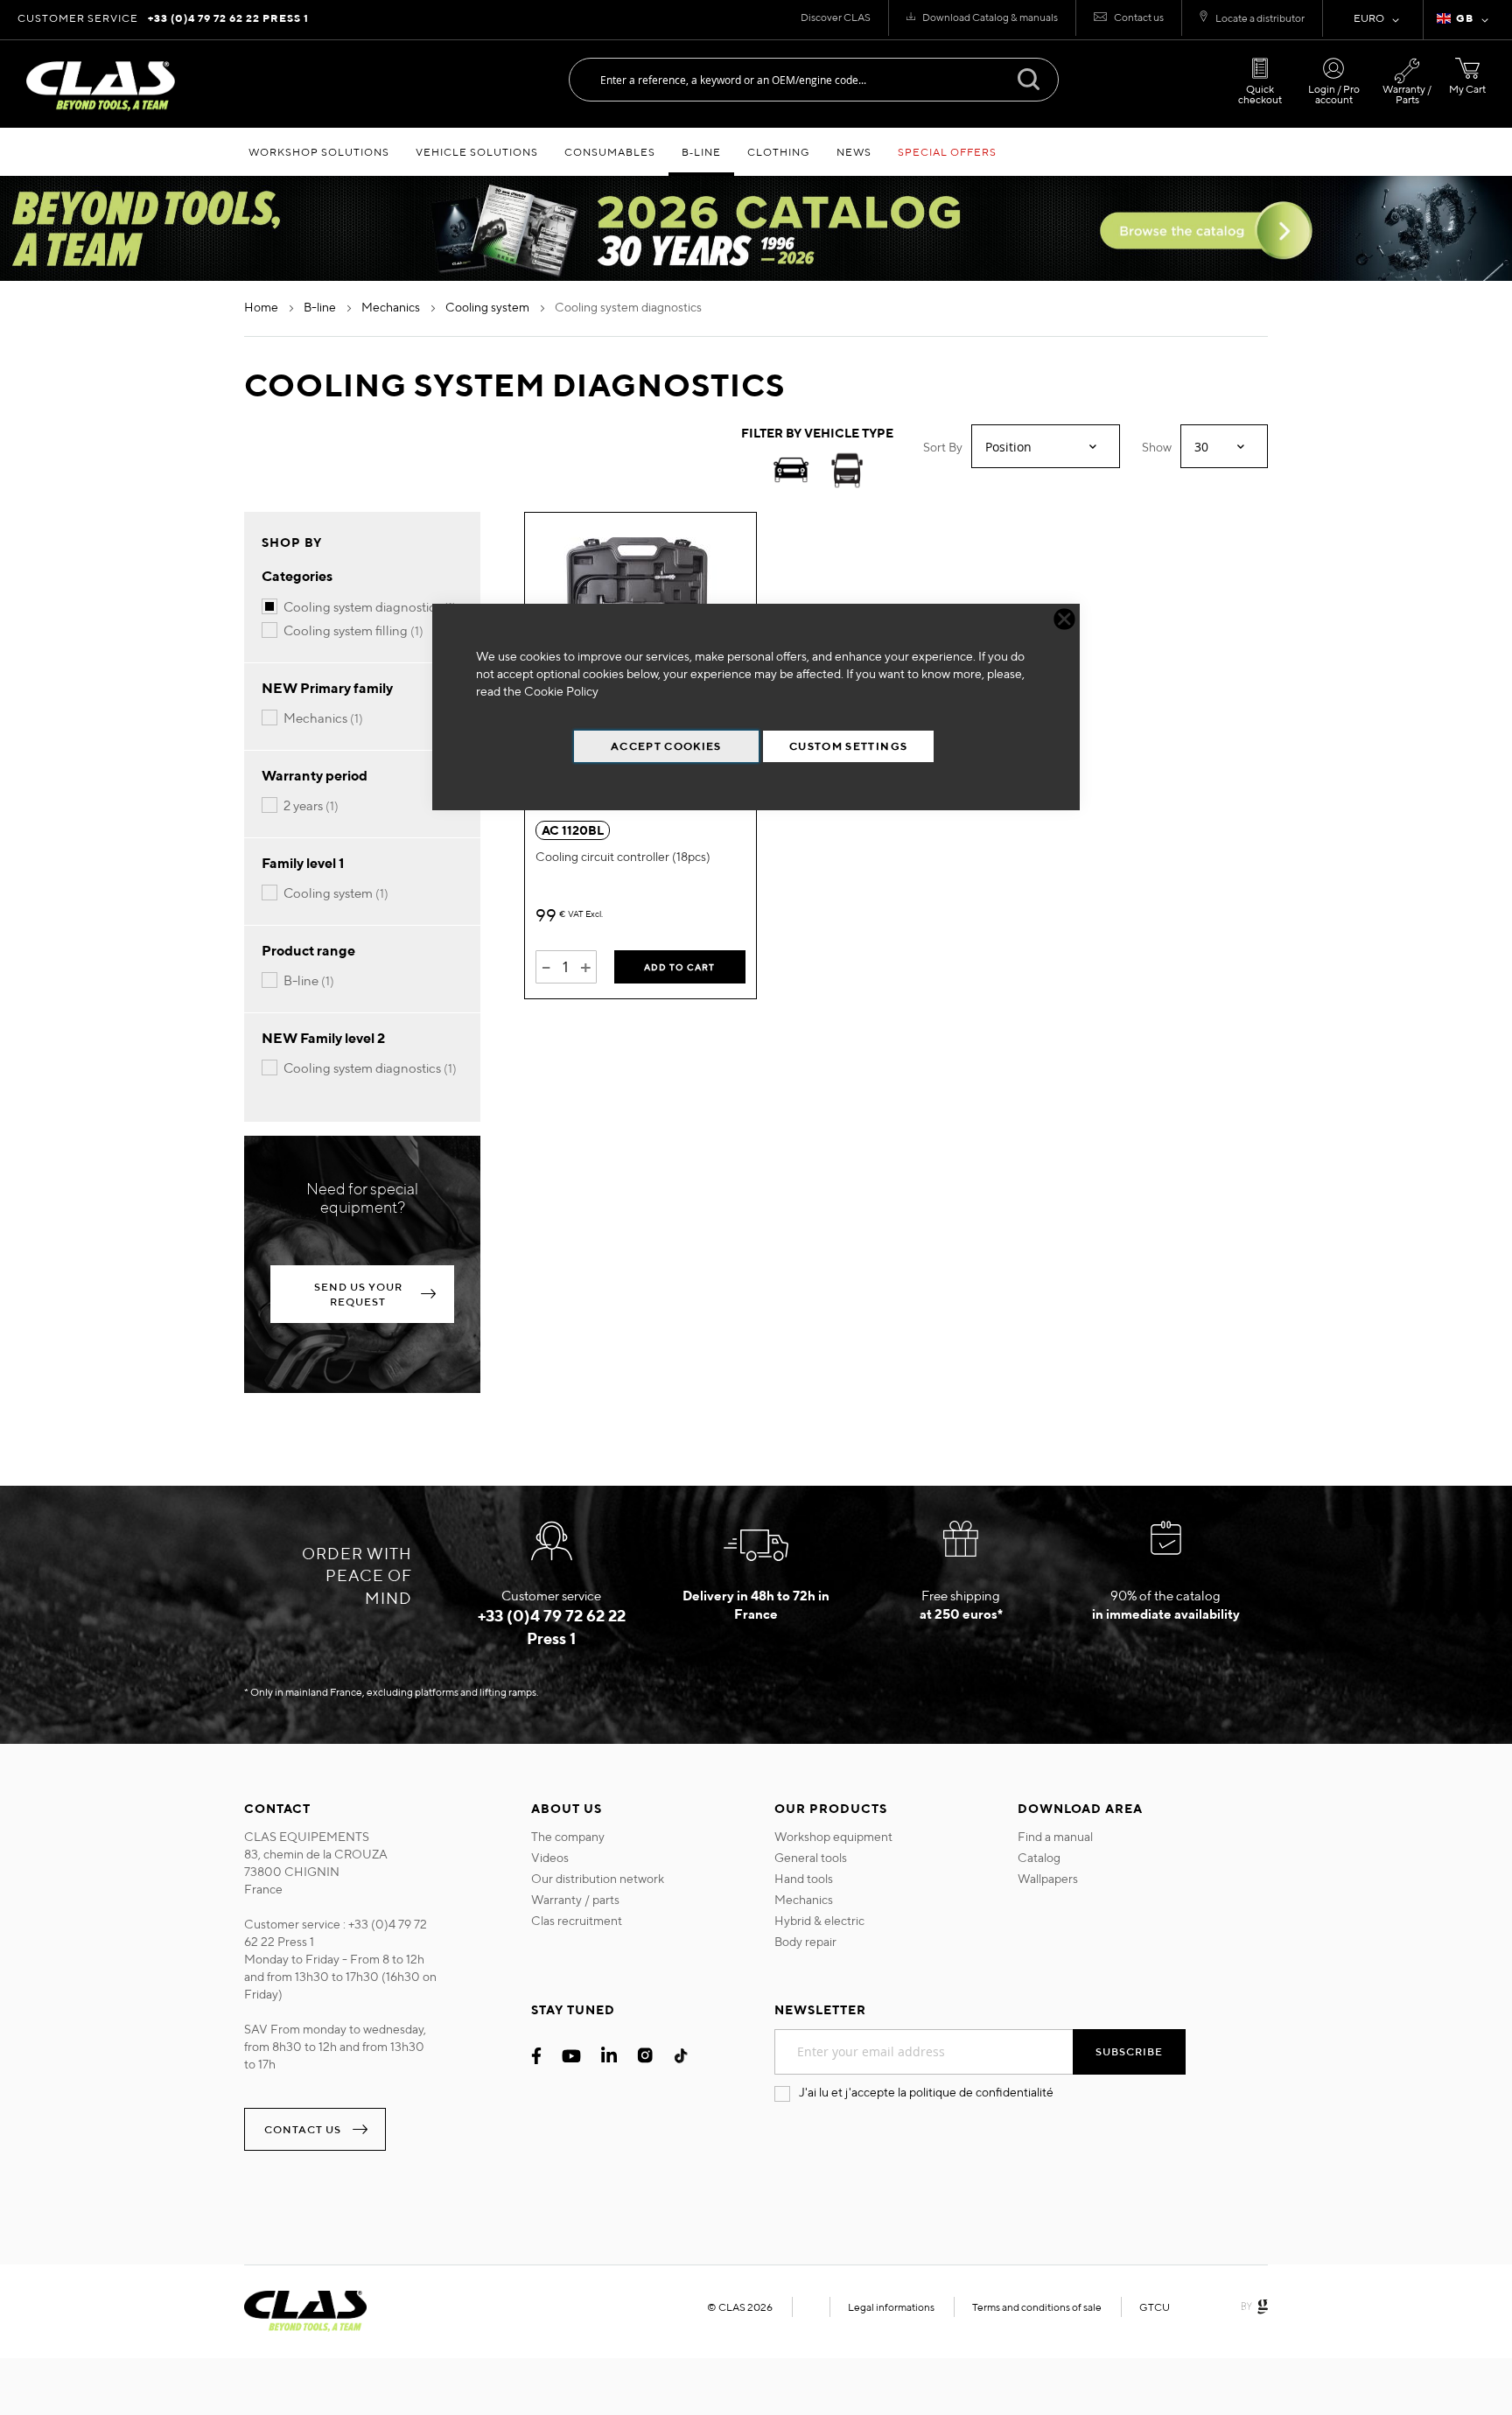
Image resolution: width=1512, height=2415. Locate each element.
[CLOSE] (1064, 619)
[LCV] (847, 473)
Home (262, 307)
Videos (550, 1858)
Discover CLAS (836, 17)
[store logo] (101, 86)
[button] (1466, 20)
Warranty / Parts (1407, 94)
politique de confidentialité (981, 2092)
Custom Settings (848, 746)
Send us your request (358, 1294)
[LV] (791, 473)
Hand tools (804, 1879)
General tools (811, 1858)
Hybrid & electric (819, 1921)
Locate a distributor (1260, 18)
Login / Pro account (1334, 94)
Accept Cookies (666, 746)
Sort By (943, 447)
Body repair (805, 1942)
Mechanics (804, 1900)
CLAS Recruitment (577, 1921)
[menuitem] (319, 152)
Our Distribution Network (598, 1879)
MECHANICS (392, 307)
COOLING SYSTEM (489, 307)
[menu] (756, 152)
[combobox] (814, 80)
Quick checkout (1260, 94)
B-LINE (321, 307)
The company (568, 1837)
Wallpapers (1048, 1879)
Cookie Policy (561, 691)
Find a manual (1055, 1837)
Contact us (1139, 17)
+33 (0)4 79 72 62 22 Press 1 (228, 18)
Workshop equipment (833, 1837)
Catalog (1039, 1858)
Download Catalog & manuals (990, 17)
